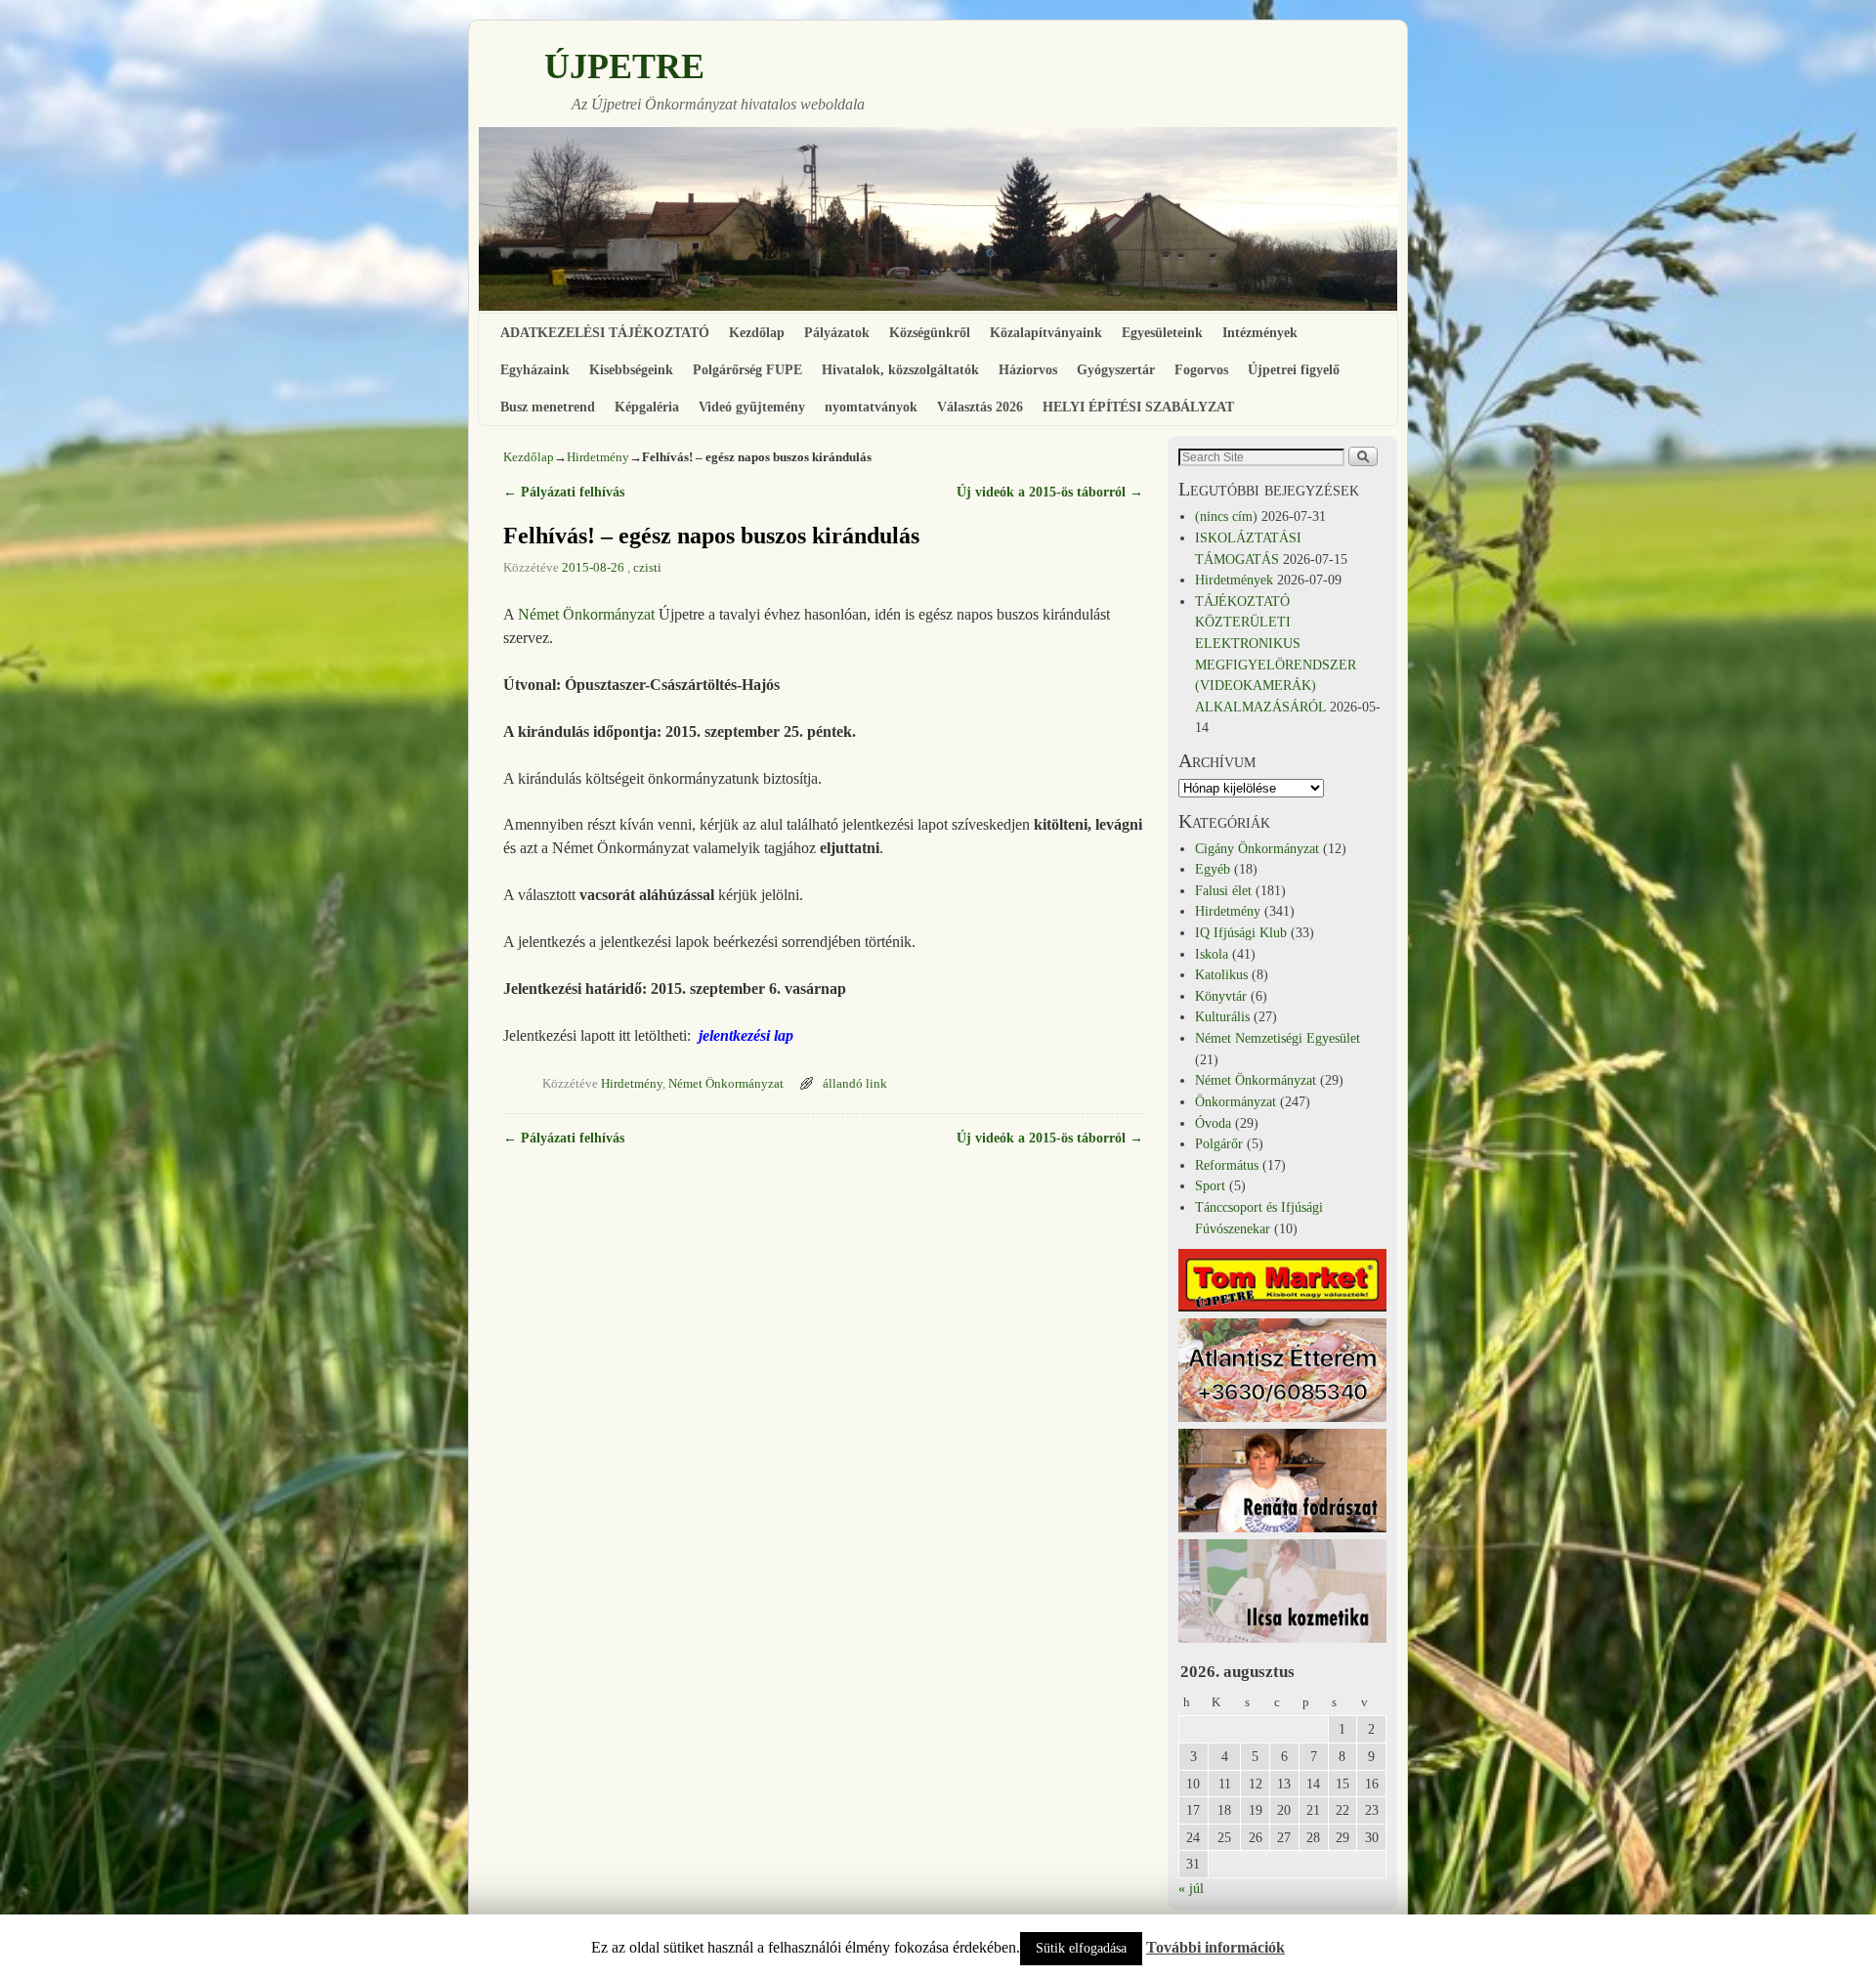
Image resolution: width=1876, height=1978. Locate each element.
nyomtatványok (871, 407)
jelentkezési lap (746, 1035)
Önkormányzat (1236, 1101)
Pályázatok (837, 332)
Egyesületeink (1162, 332)
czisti (647, 568)
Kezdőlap (757, 332)
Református (1227, 1165)
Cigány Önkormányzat (1257, 848)
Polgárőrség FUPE (747, 369)
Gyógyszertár (1116, 369)
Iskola (1212, 954)
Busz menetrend (548, 407)
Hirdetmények (1234, 580)
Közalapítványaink (1046, 332)
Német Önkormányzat (586, 614)
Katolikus (1221, 974)
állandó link (855, 1084)
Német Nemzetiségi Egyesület (1278, 1038)
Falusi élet (1223, 890)
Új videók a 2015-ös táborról (1050, 492)
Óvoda (1213, 1123)
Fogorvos (1201, 369)
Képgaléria (647, 407)
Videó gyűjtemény (752, 407)
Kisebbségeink (631, 369)
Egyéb (1213, 869)
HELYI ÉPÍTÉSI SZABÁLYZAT (1138, 407)
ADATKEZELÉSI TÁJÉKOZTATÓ (605, 332)
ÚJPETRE (624, 66)
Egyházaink (535, 369)
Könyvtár (1221, 996)
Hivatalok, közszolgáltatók (900, 369)
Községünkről (930, 332)
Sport (1210, 1185)
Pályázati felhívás (564, 492)
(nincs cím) (1226, 516)
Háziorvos (1028, 369)
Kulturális (1222, 1016)
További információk (1215, 1947)
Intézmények (1260, 332)
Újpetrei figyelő (1294, 369)
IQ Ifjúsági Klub (1241, 932)
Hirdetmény (598, 457)
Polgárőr (1219, 1143)
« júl (1191, 1888)
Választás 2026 (980, 407)
